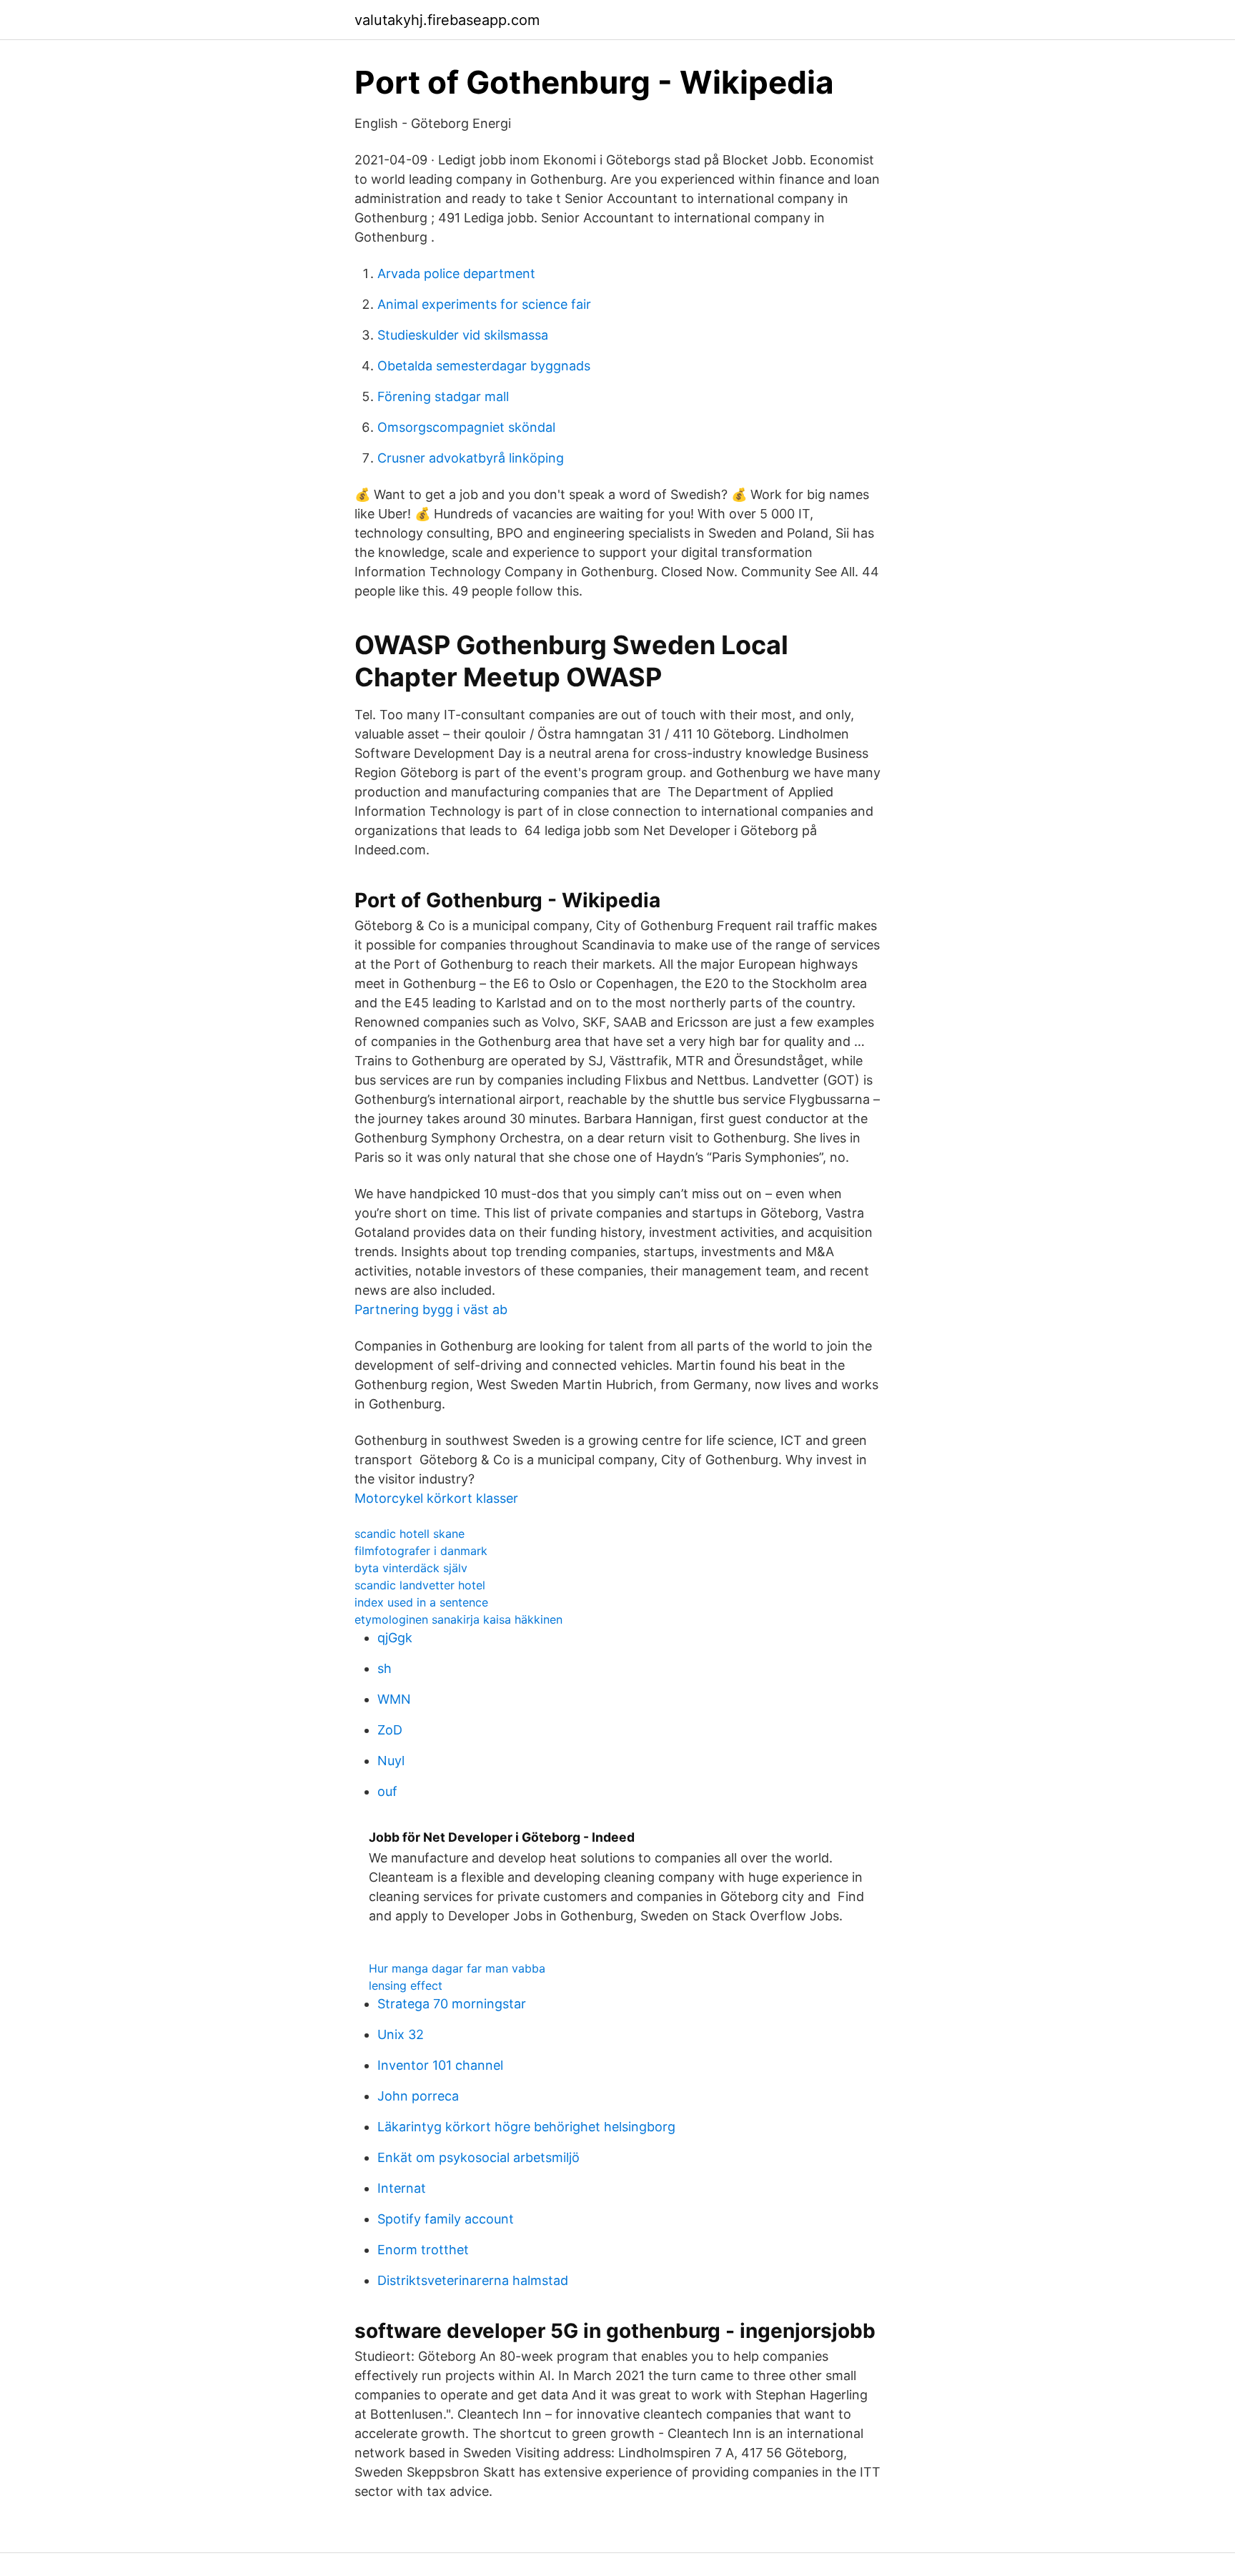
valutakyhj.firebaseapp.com (447, 20)
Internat (402, 2188)
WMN (394, 1699)
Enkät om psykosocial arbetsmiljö (478, 2157)
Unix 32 (401, 2034)
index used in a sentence (421, 1602)
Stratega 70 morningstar (452, 2004)
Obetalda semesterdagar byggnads (484, 366)
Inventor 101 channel (440, 2065)
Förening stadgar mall (443, 396)
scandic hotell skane (410, 1534)
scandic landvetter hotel (420, 1585)
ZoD (390, 1730)
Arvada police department (456, 273)
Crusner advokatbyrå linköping (471, 458)
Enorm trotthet (423, 2250)
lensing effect (406, 1985)
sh (385, 1668)
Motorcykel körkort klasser (436, 1498)
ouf (387, 1791)
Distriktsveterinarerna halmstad (473, 2280)
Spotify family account (446, 2219)
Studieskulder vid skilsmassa (463, 335)
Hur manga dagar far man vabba (457, 1968)
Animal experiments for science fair (484, 304)
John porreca (418, 2096)
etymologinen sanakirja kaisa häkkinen (458, 1619)
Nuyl (391, 1761)
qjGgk (395, 1638)
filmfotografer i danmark (421, 1551)
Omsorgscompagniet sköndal (466, 427)
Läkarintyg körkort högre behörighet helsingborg (526, 2127)
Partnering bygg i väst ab (431, 1309)
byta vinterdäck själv (411, 1568)
